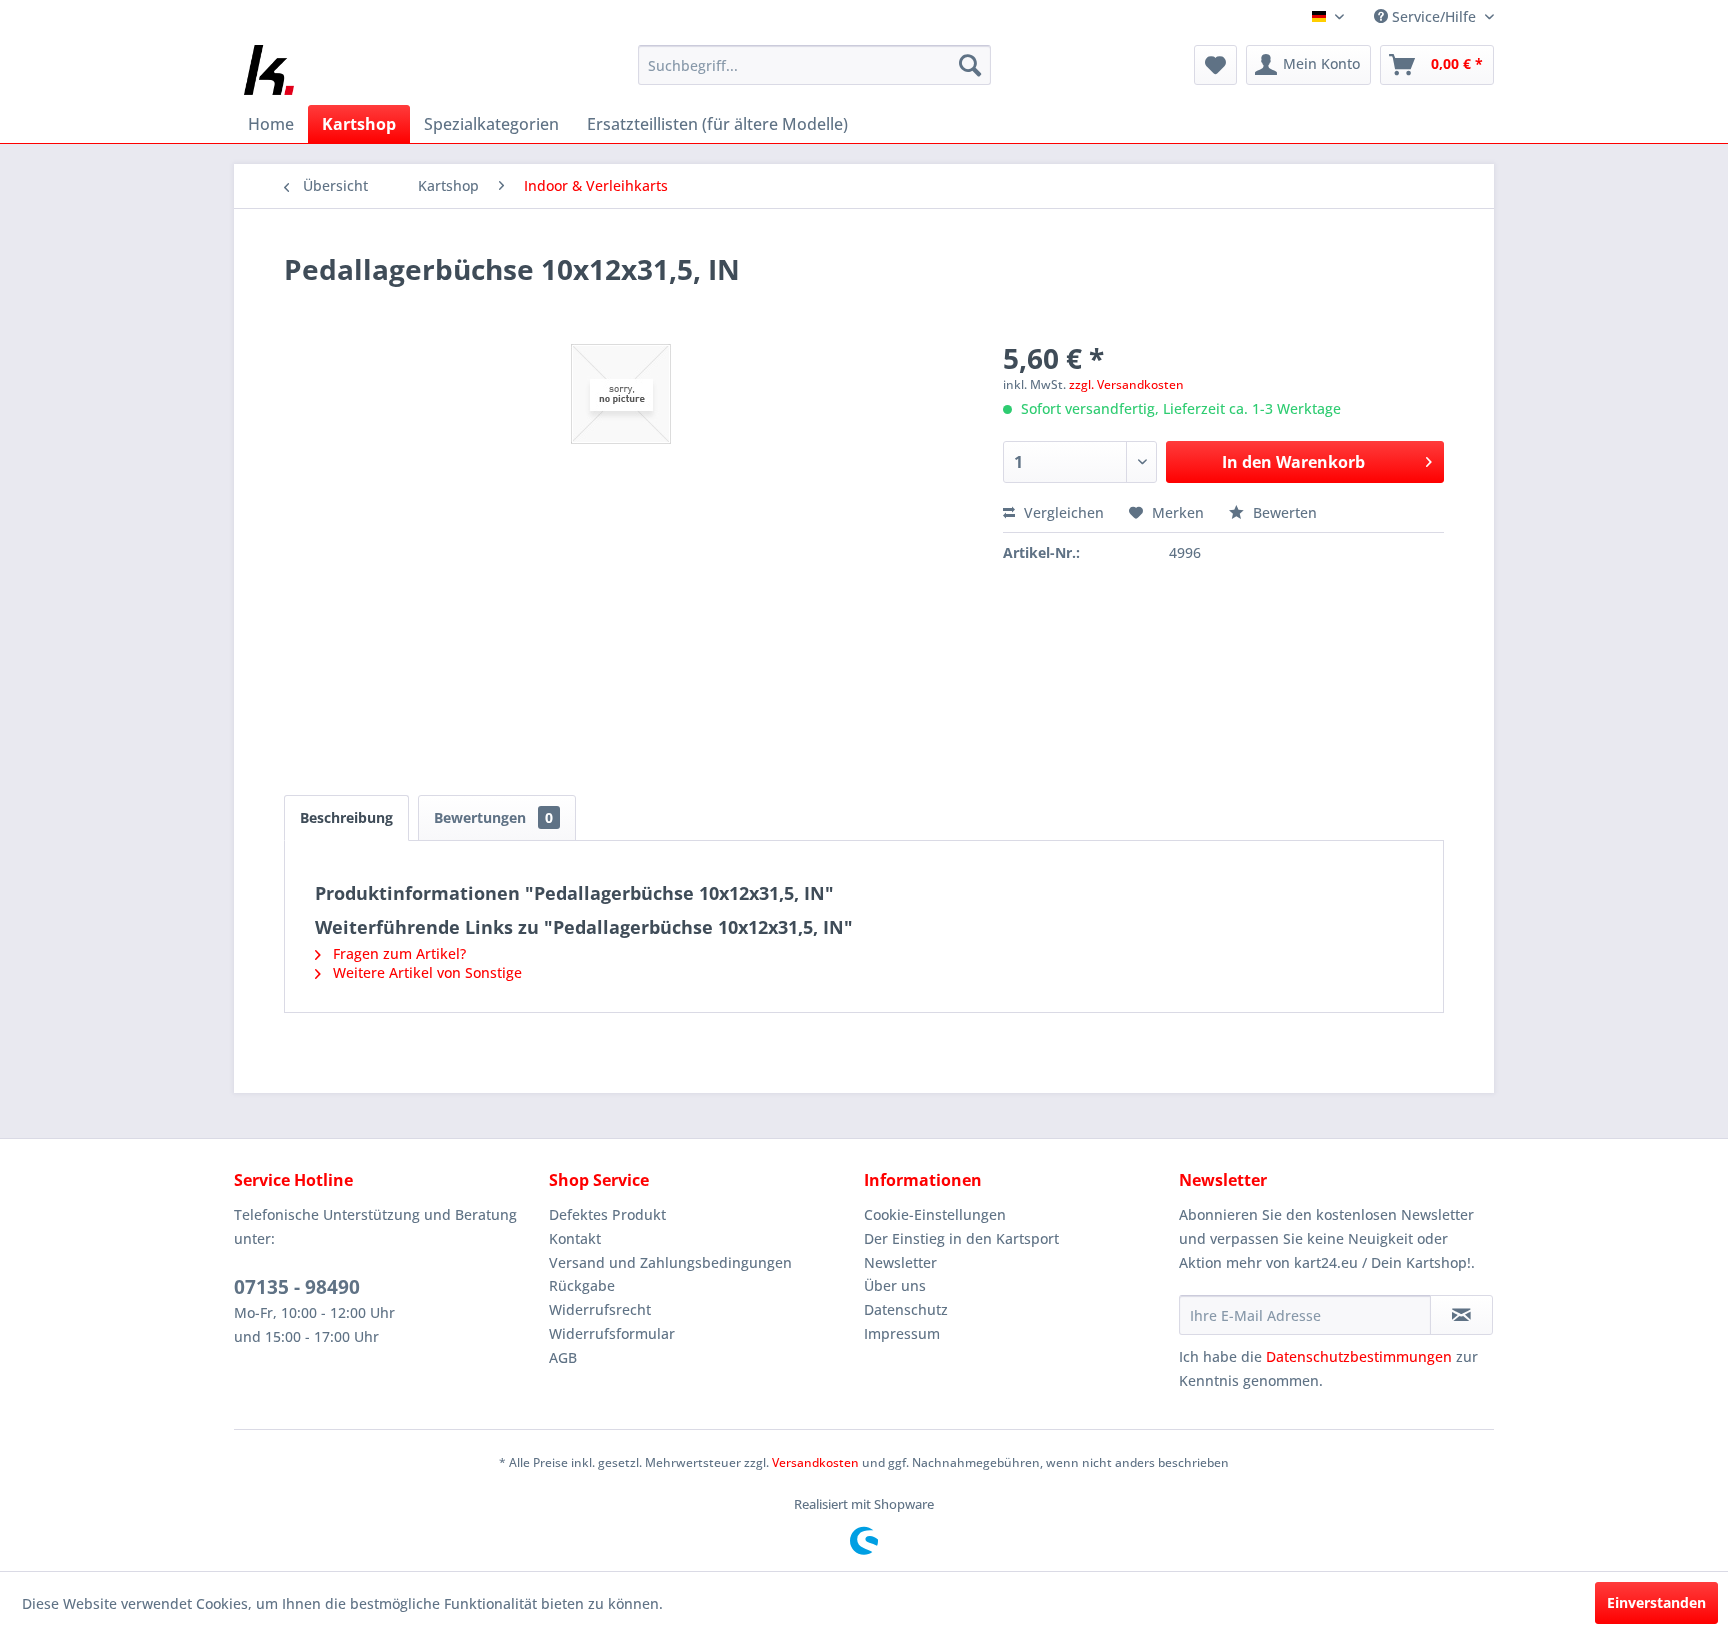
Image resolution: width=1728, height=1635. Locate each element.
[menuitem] (814, 65)
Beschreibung (346, 817)
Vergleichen (1062, 512)
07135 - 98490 (297, 1287)
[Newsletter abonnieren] (1461, 1315)
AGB (563, 1357)
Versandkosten (815, 1462)
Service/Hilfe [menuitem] (1434, 16)
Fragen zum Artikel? (397, 953)
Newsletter (900, 1262)
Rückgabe (582, 1285)
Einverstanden (1656, 1602)
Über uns (895, 1285)
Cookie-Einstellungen (935, 1214)
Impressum (902, 1333)
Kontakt (575, 1238)
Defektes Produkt (607, 1214)
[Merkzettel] (1215, 65)
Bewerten (1283, 512)
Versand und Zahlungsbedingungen (670, 1262)
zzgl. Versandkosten (1126, 384)
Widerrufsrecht (600, 1309)
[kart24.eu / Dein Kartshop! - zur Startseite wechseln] (269, 70)
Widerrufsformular (612, 1333)
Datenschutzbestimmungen (1359, 1356)
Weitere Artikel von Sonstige (425, 972)
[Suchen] (970, 65)
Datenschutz (906, 1309)
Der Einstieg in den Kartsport (961, 1238)
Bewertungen (493, 817)
